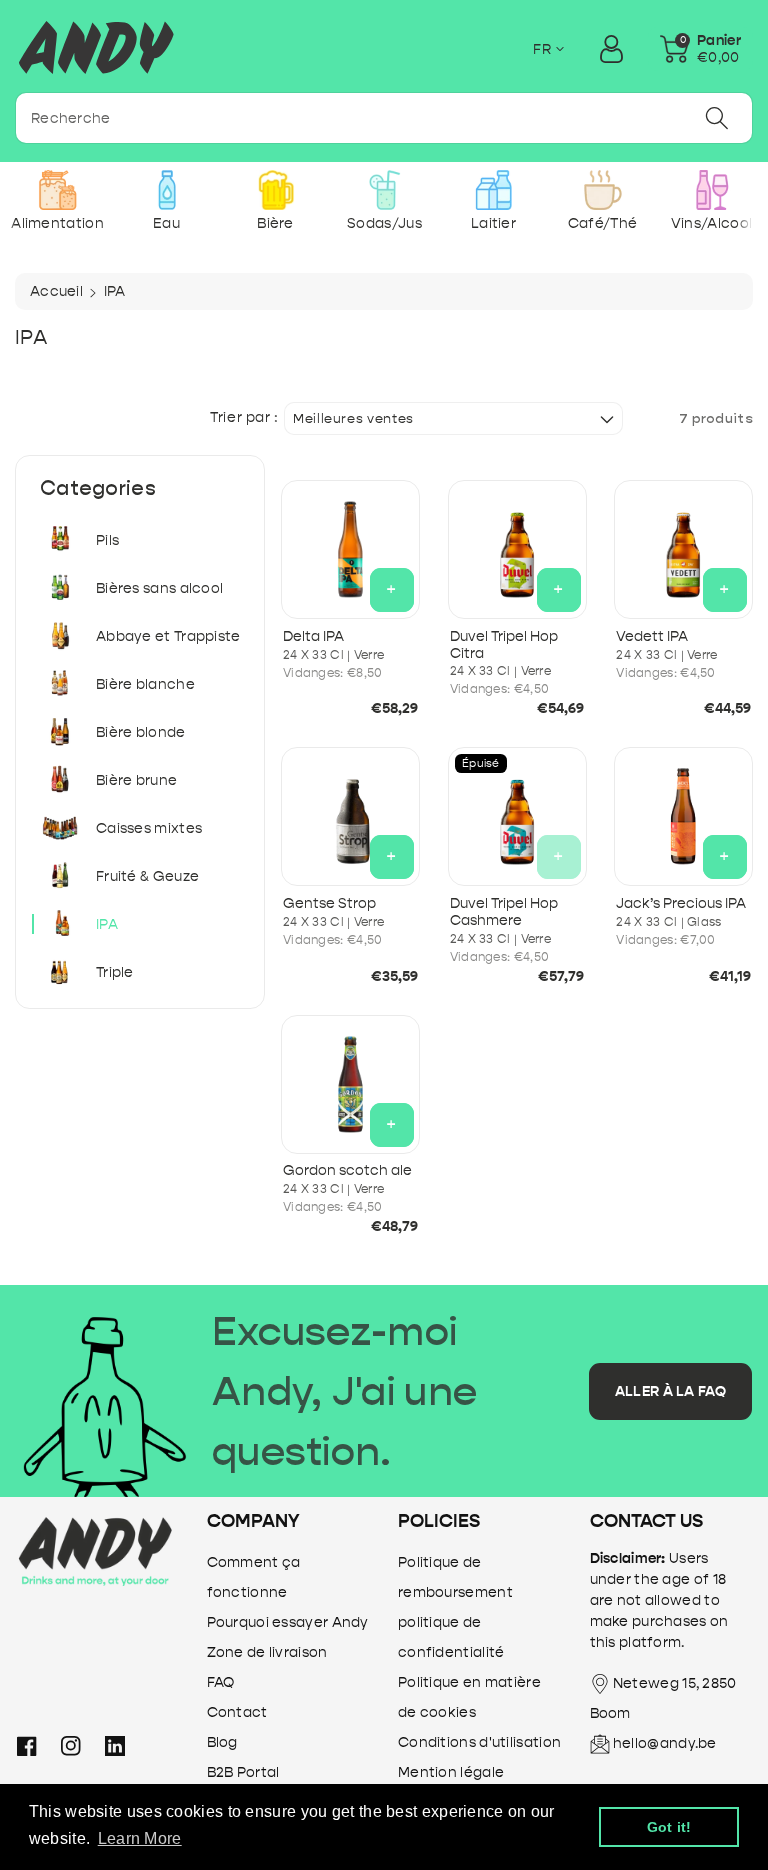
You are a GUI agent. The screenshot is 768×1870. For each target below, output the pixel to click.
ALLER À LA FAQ (670, 1391)
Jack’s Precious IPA (681, 903)
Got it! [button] (669, 1827)
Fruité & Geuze (147, 876)
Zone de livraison (267, 1652)
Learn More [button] (140, 1838)
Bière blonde (141, 732)
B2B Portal (243, 1772)
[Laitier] (493, 190)
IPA (107, 924)
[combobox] (384, 118)
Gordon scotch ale (347, 1170)
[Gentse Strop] (350, 816)
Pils (107, 540)
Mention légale (451, 1772)
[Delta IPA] (350, 549)
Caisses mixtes (149, 828)
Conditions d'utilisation (479, 1742)
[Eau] (166, 190)
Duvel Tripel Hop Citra (504, 645)
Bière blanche (145, 684)
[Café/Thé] (602, 190)
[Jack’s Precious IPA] (683, 816)
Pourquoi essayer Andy (288, 1622)
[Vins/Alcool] (711, 190)
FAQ (221, 1682)
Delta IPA (313, 636)
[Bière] (275, 190)
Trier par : (244, 418)
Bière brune (136, 780)
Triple (115, 972)
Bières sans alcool (159, 588)
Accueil (56, 291)
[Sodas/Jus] (384, 190)
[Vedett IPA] (683, 549)
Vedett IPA (652, 636)
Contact (237, 1712)
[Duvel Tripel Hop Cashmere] (517, 816)
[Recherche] (717, 118)
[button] (700, 49)
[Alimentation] (57, 190)
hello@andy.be (665, 1743)
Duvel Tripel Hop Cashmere (504, 912)
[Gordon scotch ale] (350, 1084)
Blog (222, 1742)
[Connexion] (611, 49)
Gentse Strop (329, 903)
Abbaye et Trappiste (168, 636)
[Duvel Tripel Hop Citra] (517, 549)
